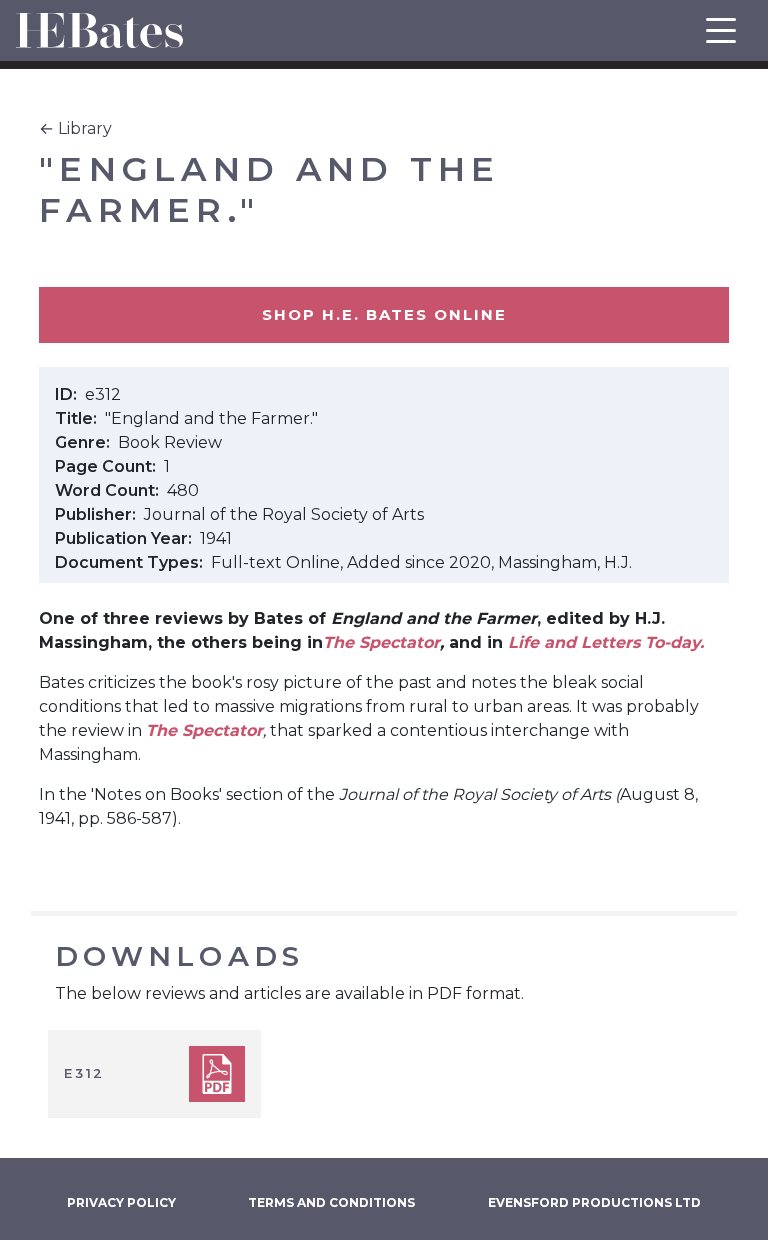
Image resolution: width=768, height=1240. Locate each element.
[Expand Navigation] (721, 30)
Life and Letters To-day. (606, 642)
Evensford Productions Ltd (594, 1202)
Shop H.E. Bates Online (384, 314)
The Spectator (381, 642)
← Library (75, 128)
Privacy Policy (121, 1202)
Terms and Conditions (331, 1202)
